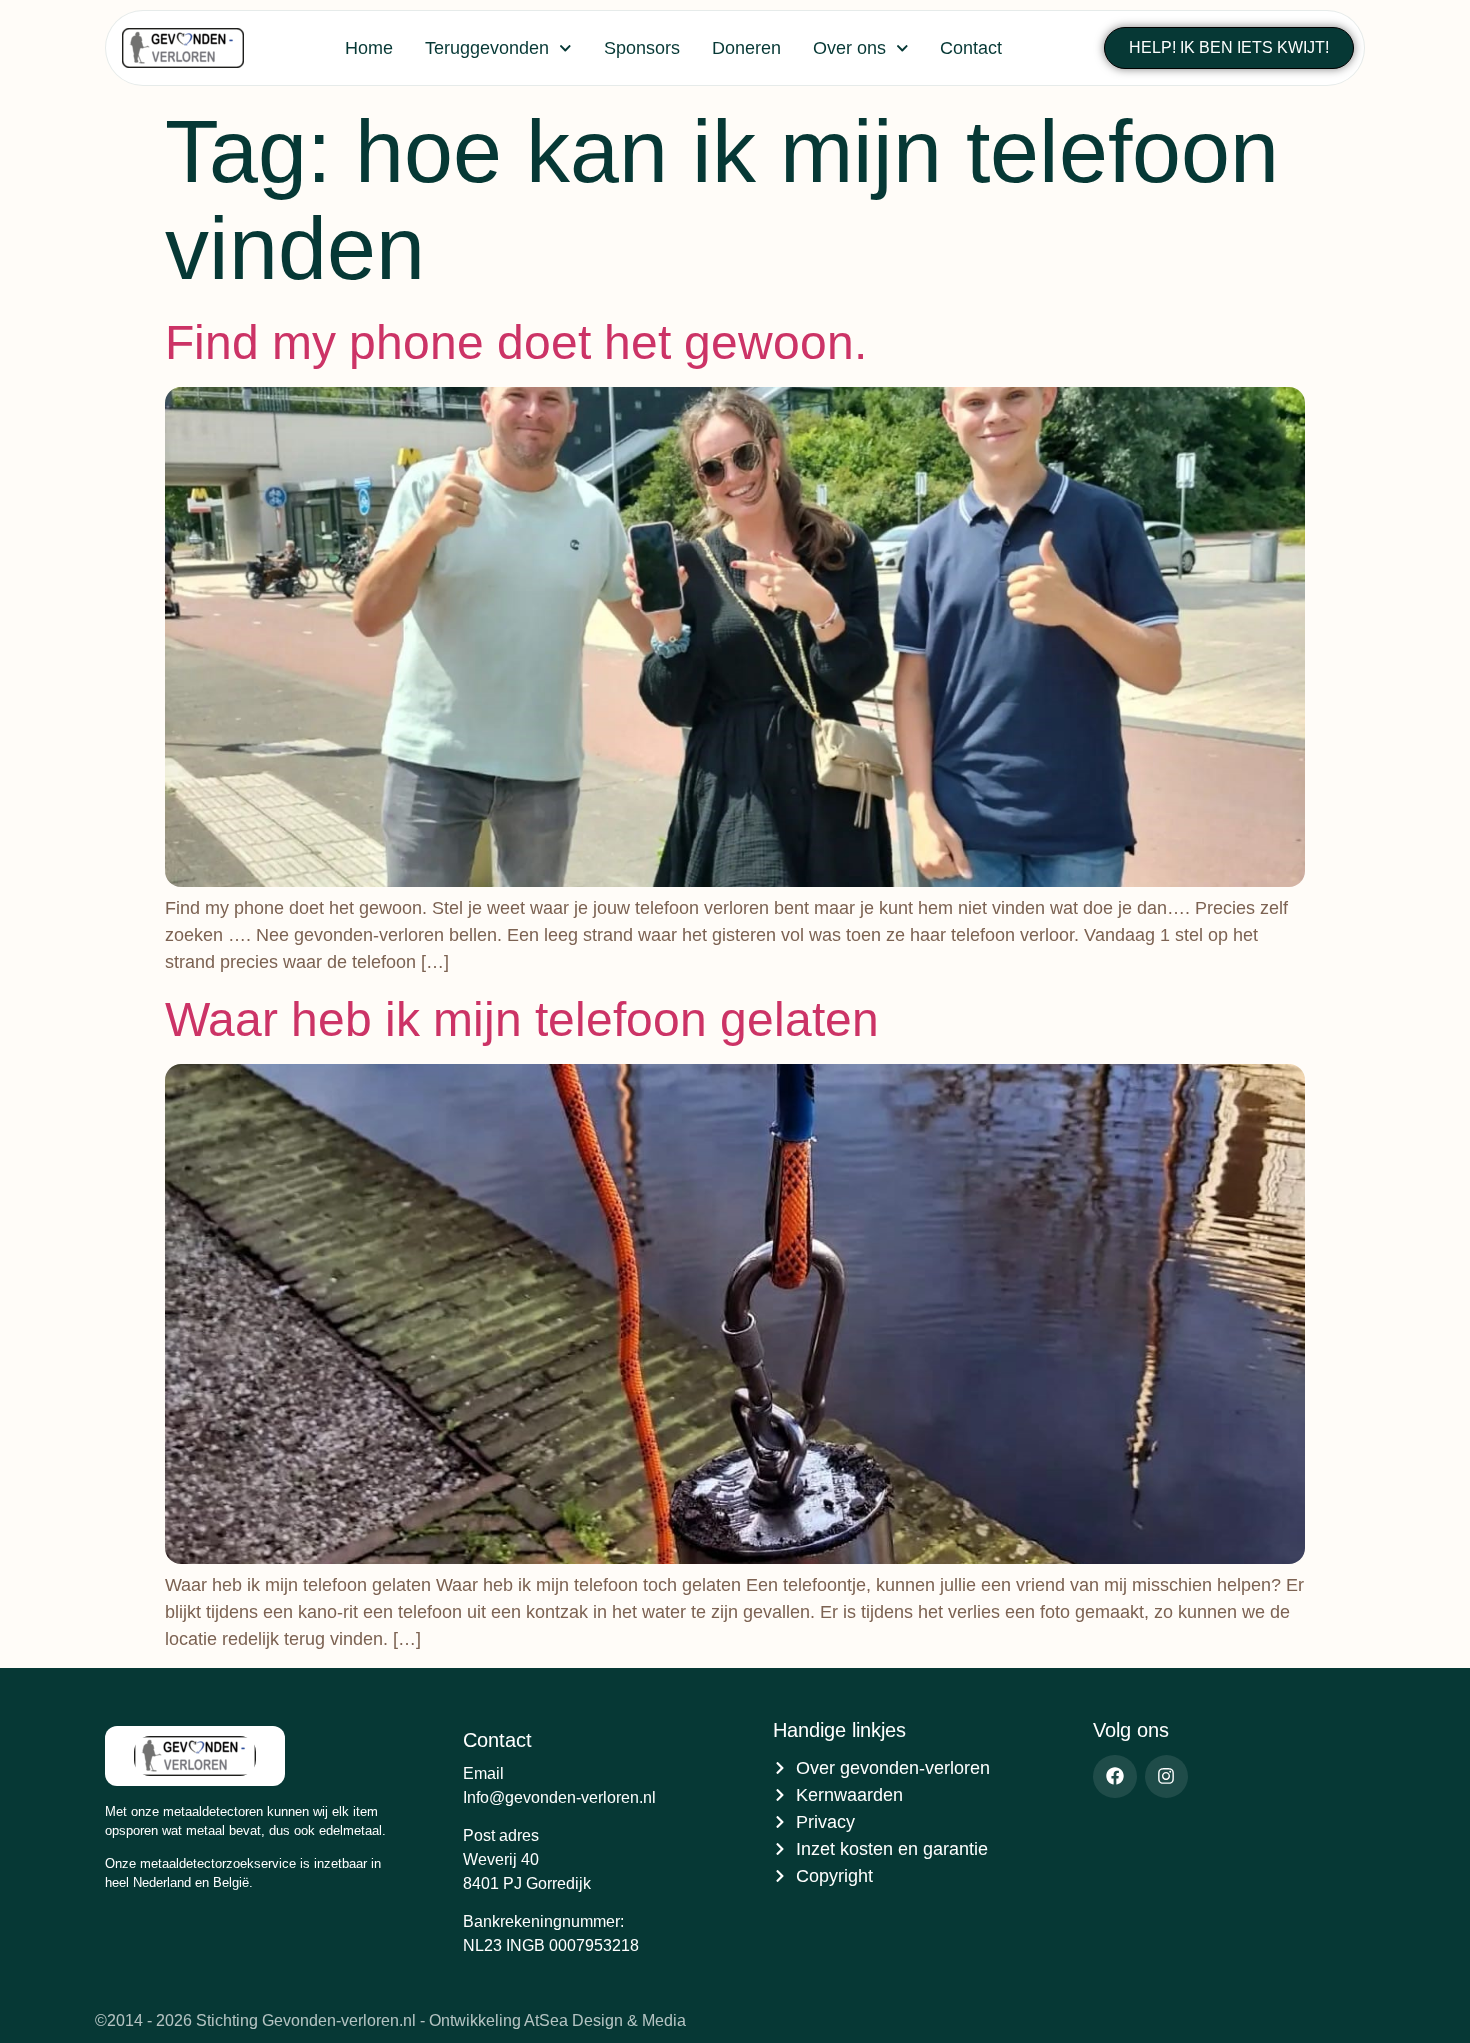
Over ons (849, 48)
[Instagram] (1166, 1776)
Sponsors (642, 48)
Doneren (746, 48)
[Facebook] (1114, 1776)
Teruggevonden (487, 48)
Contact (971, 48)
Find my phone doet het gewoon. (516, 342)
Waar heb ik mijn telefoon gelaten (522, 1019)
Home (369, 48)
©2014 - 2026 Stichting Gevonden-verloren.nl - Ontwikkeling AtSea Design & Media (390, 2020)
